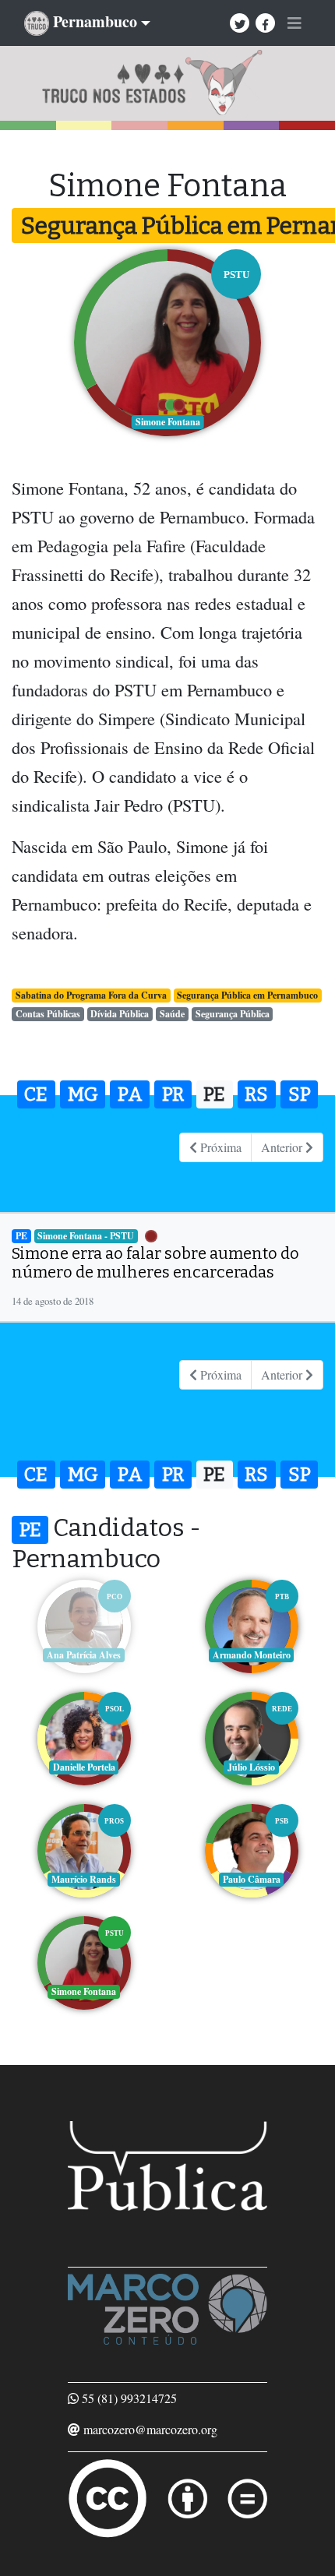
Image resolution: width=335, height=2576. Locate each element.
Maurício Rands (84, 1879)
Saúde (172, 1014)
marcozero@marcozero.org (150, 2429)
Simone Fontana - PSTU (86, 1236)
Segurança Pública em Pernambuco (247, 995)
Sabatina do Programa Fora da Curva (91, 995)
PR (173, 1094)
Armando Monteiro (252, 1655)
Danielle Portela (84, 1767)
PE (214, 1094)
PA (130, 1094)
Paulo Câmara (252, 1879)
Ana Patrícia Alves (84, 1655)
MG (83, 1094)
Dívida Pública (120, 1014)
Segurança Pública (233, 1014)
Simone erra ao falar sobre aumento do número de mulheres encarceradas (155, 1263)
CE (36, 1094)
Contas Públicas (48, 1014)
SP (300, 1094)
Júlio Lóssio (251, 1767)
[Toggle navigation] (294, 23)
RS (256, 1094)
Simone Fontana (84, 1991)
